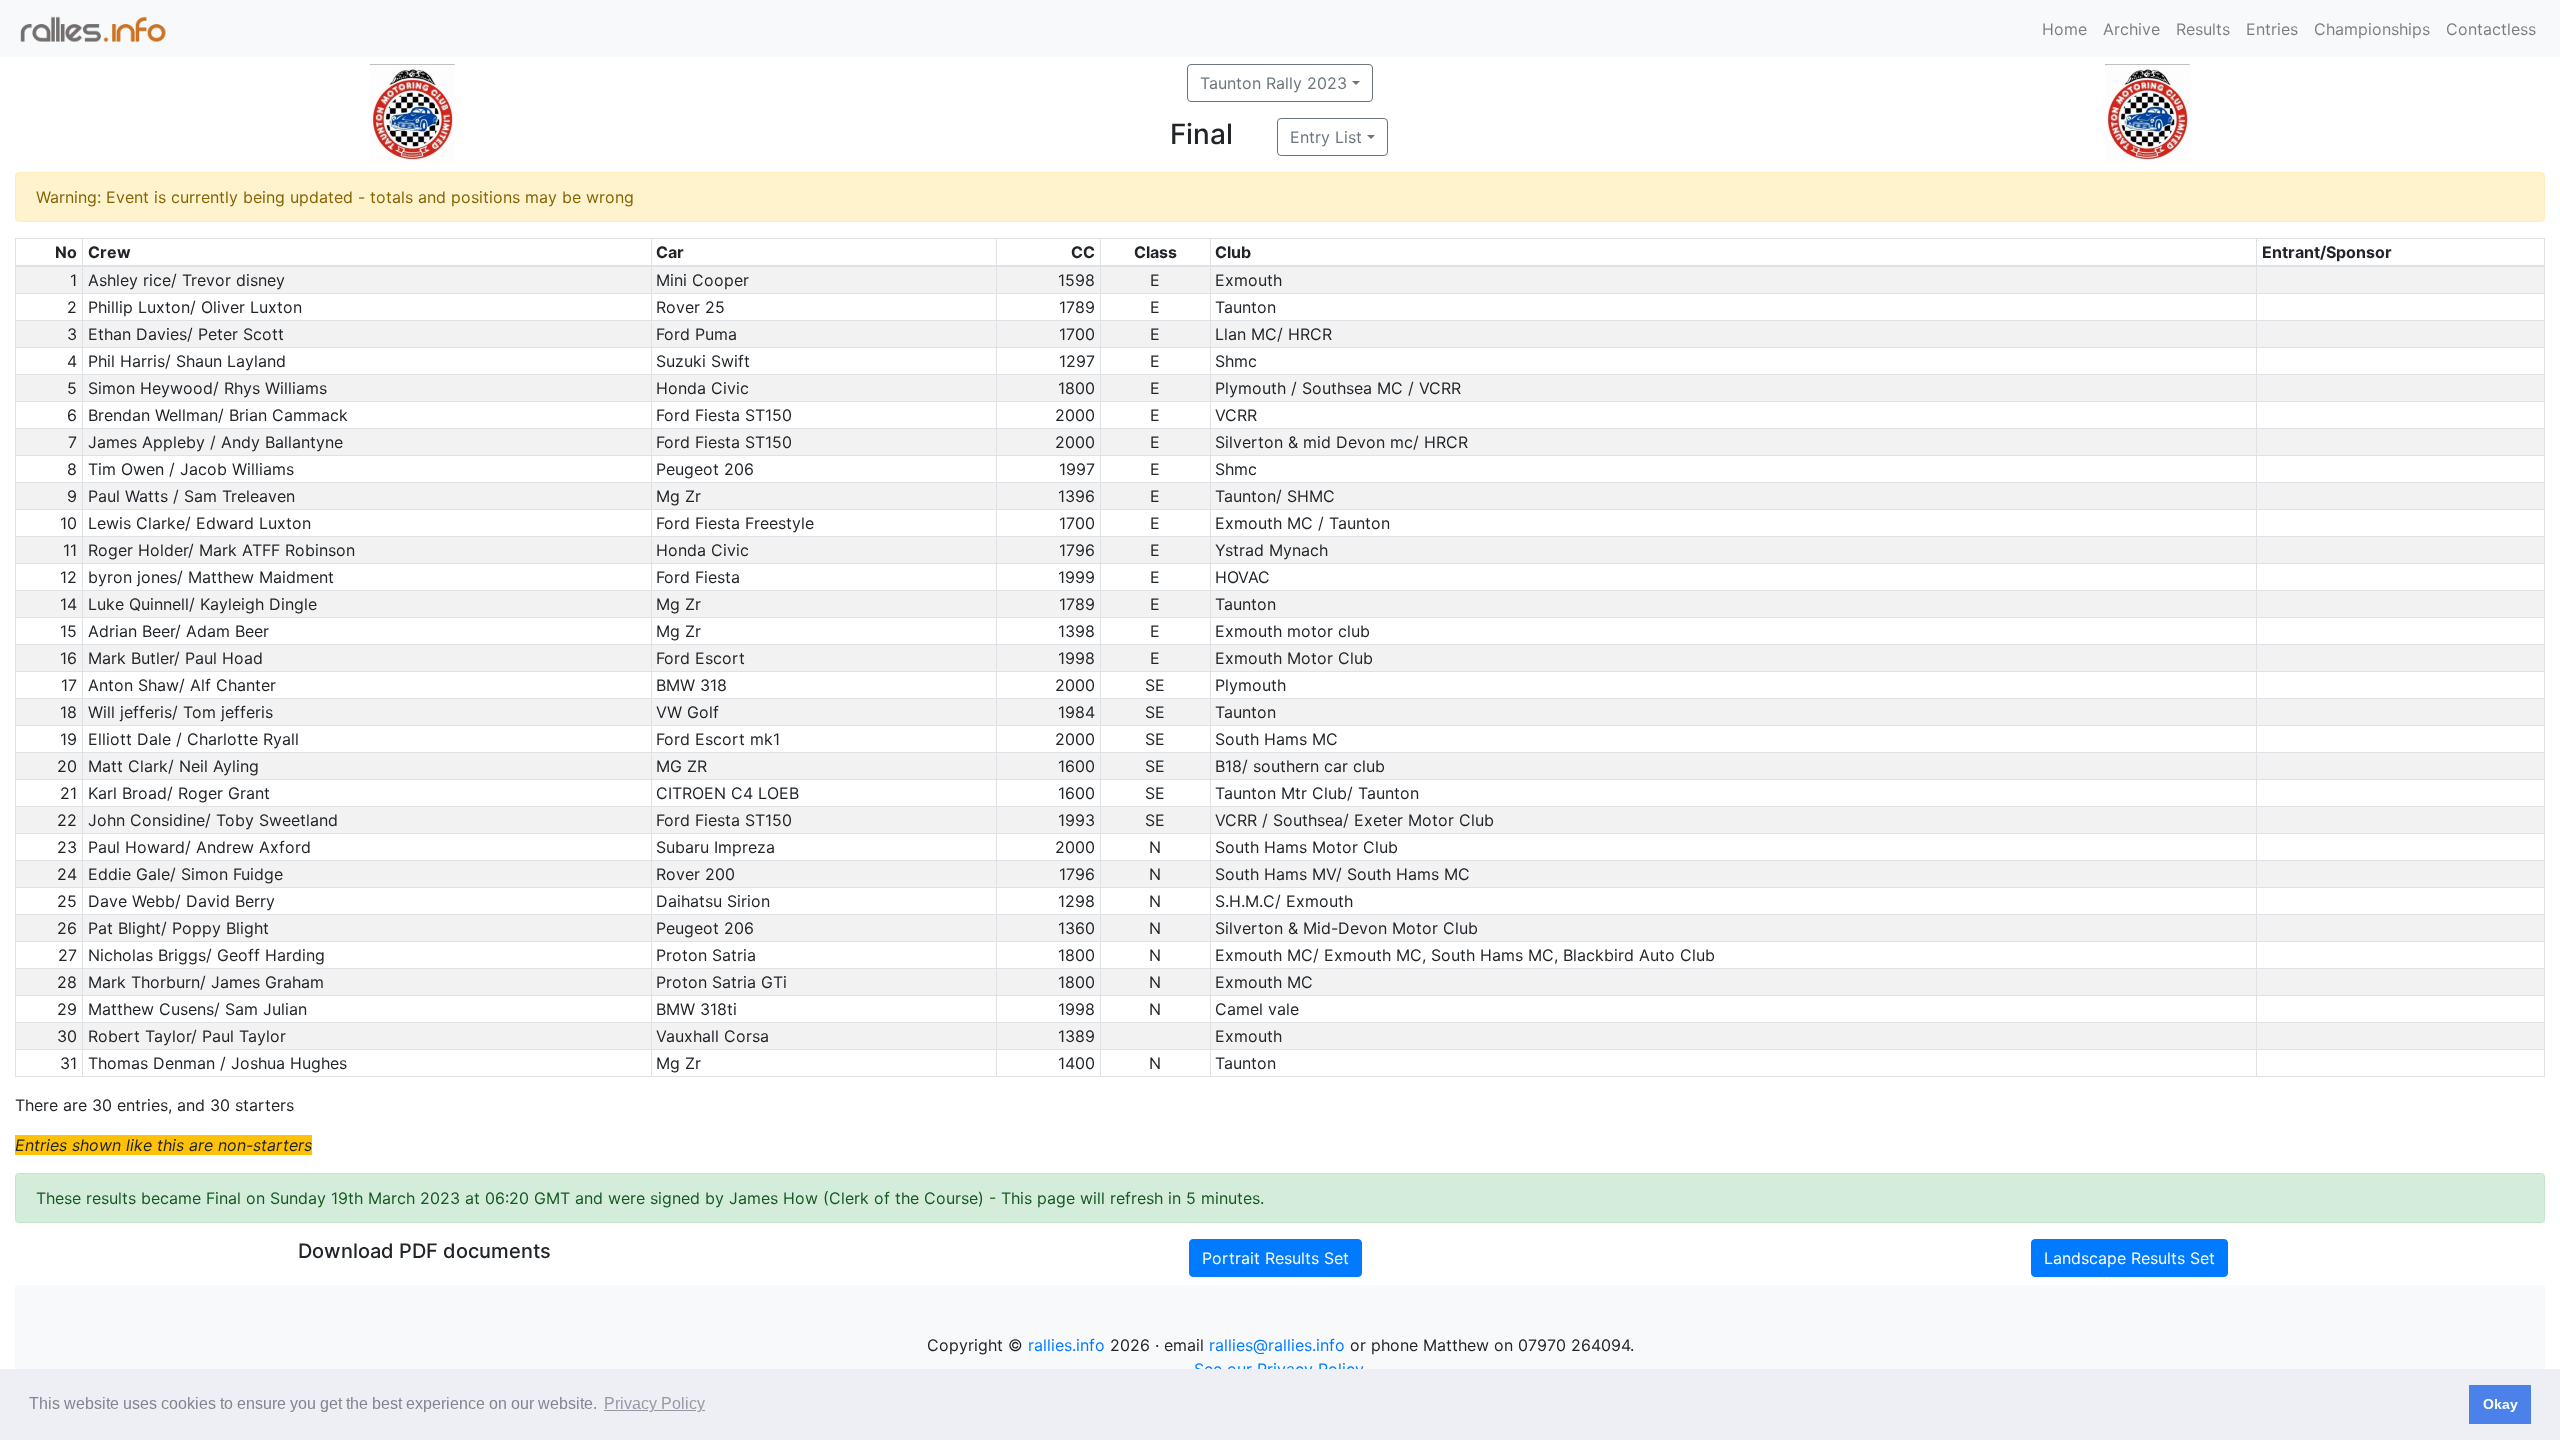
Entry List (1326, 137)
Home (2064, 29)
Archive (2131, 29)
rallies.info (1066, 1345)
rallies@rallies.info (1277, 1345)
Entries (2272, 29)
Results (2203, 29)
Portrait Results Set (1275, 1258)
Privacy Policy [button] (654, 1403)
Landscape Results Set (2129, 1258)
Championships (2372, 29)
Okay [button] (2500, 1404)
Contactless (2491, 29)
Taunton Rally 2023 (1273, 83)
